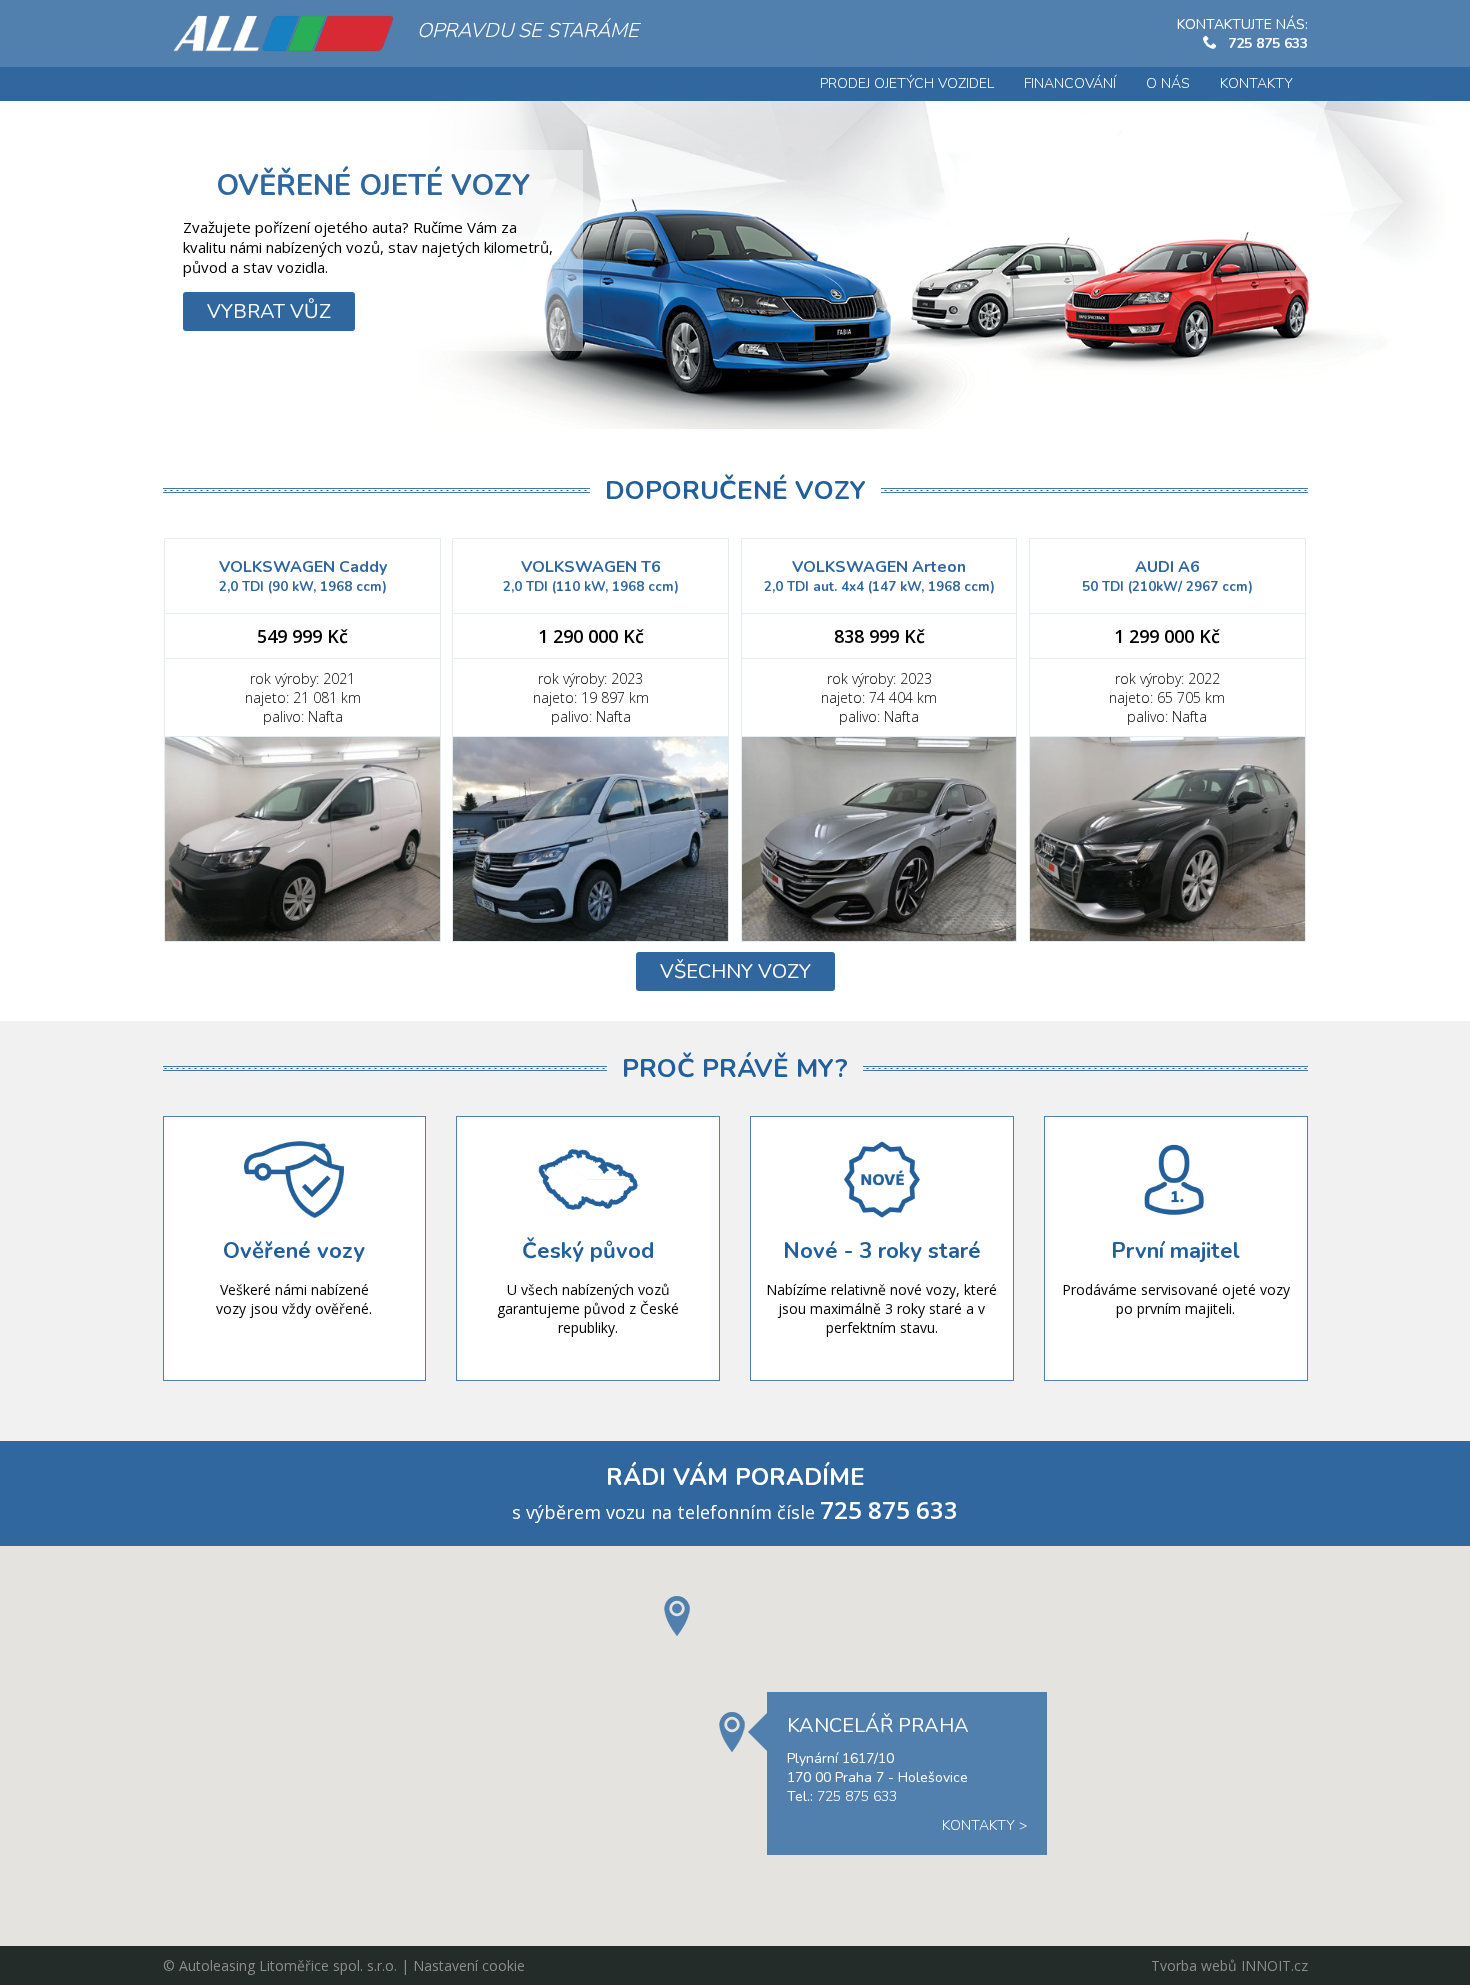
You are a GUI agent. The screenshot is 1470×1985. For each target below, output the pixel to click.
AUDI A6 (1167, 576)
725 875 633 (1268, 43)
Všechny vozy (735, 971)
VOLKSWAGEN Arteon (879, 576)
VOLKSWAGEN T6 (591, 576)
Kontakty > (984, 1825)
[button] (677, 1616)
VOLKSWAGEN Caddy (303, 576)
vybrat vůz (269, 311)
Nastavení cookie (469, 1965)
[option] (735, 264)
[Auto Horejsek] (283, 33)
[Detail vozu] (302, 839)
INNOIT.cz (1274, 1965)
